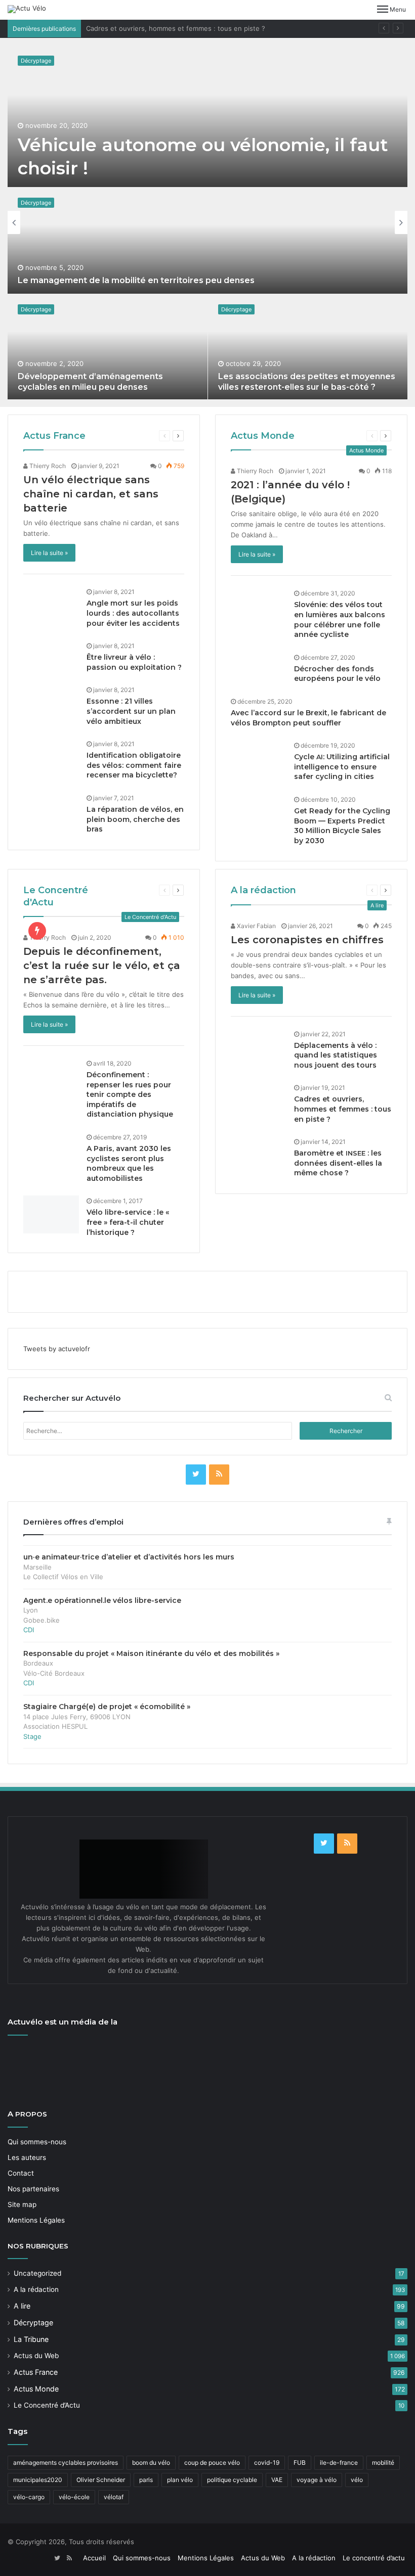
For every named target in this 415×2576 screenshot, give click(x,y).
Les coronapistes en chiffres (307, 940)
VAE (277, 2480)
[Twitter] (196, 1475)
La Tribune (31, 2339)
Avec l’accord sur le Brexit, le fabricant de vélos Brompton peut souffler (308, 718)
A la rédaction (263, 890)
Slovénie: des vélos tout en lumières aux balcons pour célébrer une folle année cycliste (340, 619)
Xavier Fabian (256, 926)
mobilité (383, 2463)
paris (146, 2480)
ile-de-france (339, 2463)
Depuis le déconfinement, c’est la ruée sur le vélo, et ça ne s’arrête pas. (102, 965)
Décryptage (36, 61)
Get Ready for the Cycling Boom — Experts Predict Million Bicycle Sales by (342, 826)
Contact (21, 2173)
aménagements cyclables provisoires (66, 2463)
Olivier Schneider (101, 2480)
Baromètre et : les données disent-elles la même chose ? (338, 1163)
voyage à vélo (317, 2480)
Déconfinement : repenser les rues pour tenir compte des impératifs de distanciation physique (130, 1094)
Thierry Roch (47, 466)
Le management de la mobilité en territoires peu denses (136, 280)
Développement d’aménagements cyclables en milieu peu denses (90, 382)
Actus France (54, 436)
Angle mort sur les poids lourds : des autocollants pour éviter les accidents (133, 613)
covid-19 (267, 2463)
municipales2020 (38, 2480)
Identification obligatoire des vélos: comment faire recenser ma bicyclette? (134, 765)
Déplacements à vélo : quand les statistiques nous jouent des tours (336, 1055)
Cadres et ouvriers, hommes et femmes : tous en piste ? (176, 28)
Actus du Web (36, 2356)
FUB (300, 2463)
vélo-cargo (29, 2497)
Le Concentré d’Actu (47, 2405)
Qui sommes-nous (37, 2142)
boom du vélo (151, 2463)
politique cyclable (232, 2480)
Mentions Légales (36, 2220)
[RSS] (219, 1475)
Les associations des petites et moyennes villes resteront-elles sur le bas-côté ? (307, 382)
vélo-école (74, 2497)
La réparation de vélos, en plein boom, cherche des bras (135, 819)
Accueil (94, 2558)
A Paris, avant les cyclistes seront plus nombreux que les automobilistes (129, 1163)
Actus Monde (263, 436)
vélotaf (114, 2497)
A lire (22, 2306)
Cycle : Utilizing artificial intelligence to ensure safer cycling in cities (342, 767)
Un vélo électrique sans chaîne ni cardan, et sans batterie (91, 494)
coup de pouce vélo (212, 2463)
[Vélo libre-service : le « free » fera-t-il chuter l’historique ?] (51, 1214)
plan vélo (180, 2480)
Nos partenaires (33, 2189)
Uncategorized (37, 2273)
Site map (22, 2204)
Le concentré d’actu (374, 2558)
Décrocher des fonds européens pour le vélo (337, 674)
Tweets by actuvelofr (57, 1349)
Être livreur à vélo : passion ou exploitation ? (134, 662)
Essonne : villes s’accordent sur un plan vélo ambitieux (131, 711)
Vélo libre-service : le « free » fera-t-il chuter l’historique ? (128, 1222)
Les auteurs (27, 2157)
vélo (357, 2480)
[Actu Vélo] (27, 9)
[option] (208, 222)
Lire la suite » (49, 553)
